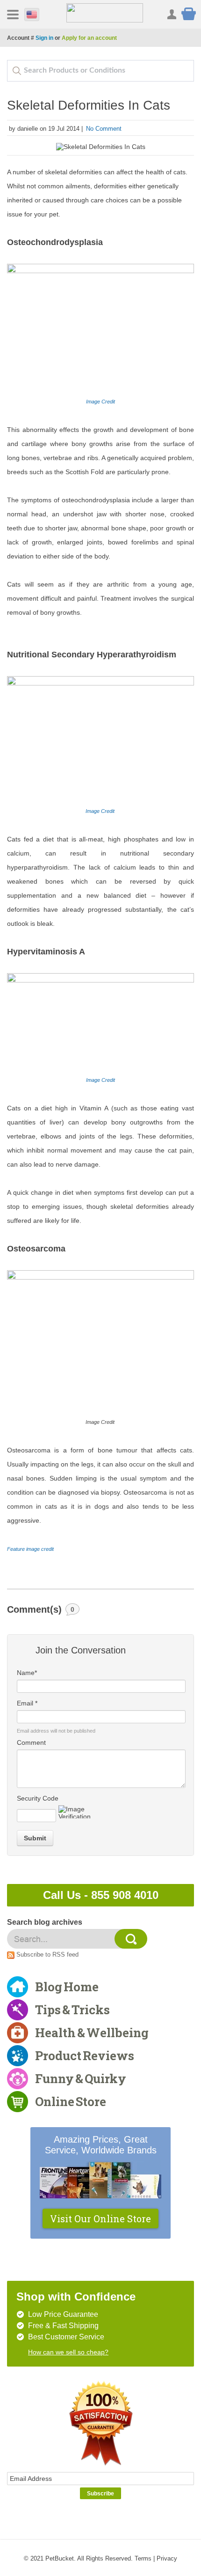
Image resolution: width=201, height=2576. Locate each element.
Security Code (38, 1798)
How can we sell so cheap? (68, 2352)
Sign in (44, 38)
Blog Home (67, 1987)
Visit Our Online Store (100, 2219)
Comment (31, 1742)
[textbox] (100, 71)
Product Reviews (85, 2055)
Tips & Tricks (72, 2010)
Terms (143, 2558)
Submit (35, 1838)
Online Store (71, 2101)
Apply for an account (89, 38)
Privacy (167, 2558)
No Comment (104, 129)
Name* (27, 1673)
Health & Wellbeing (92, 2033)
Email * (27, 1703)
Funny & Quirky (81, 2078)
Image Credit (100, 402)
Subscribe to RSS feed (47, 1954)
